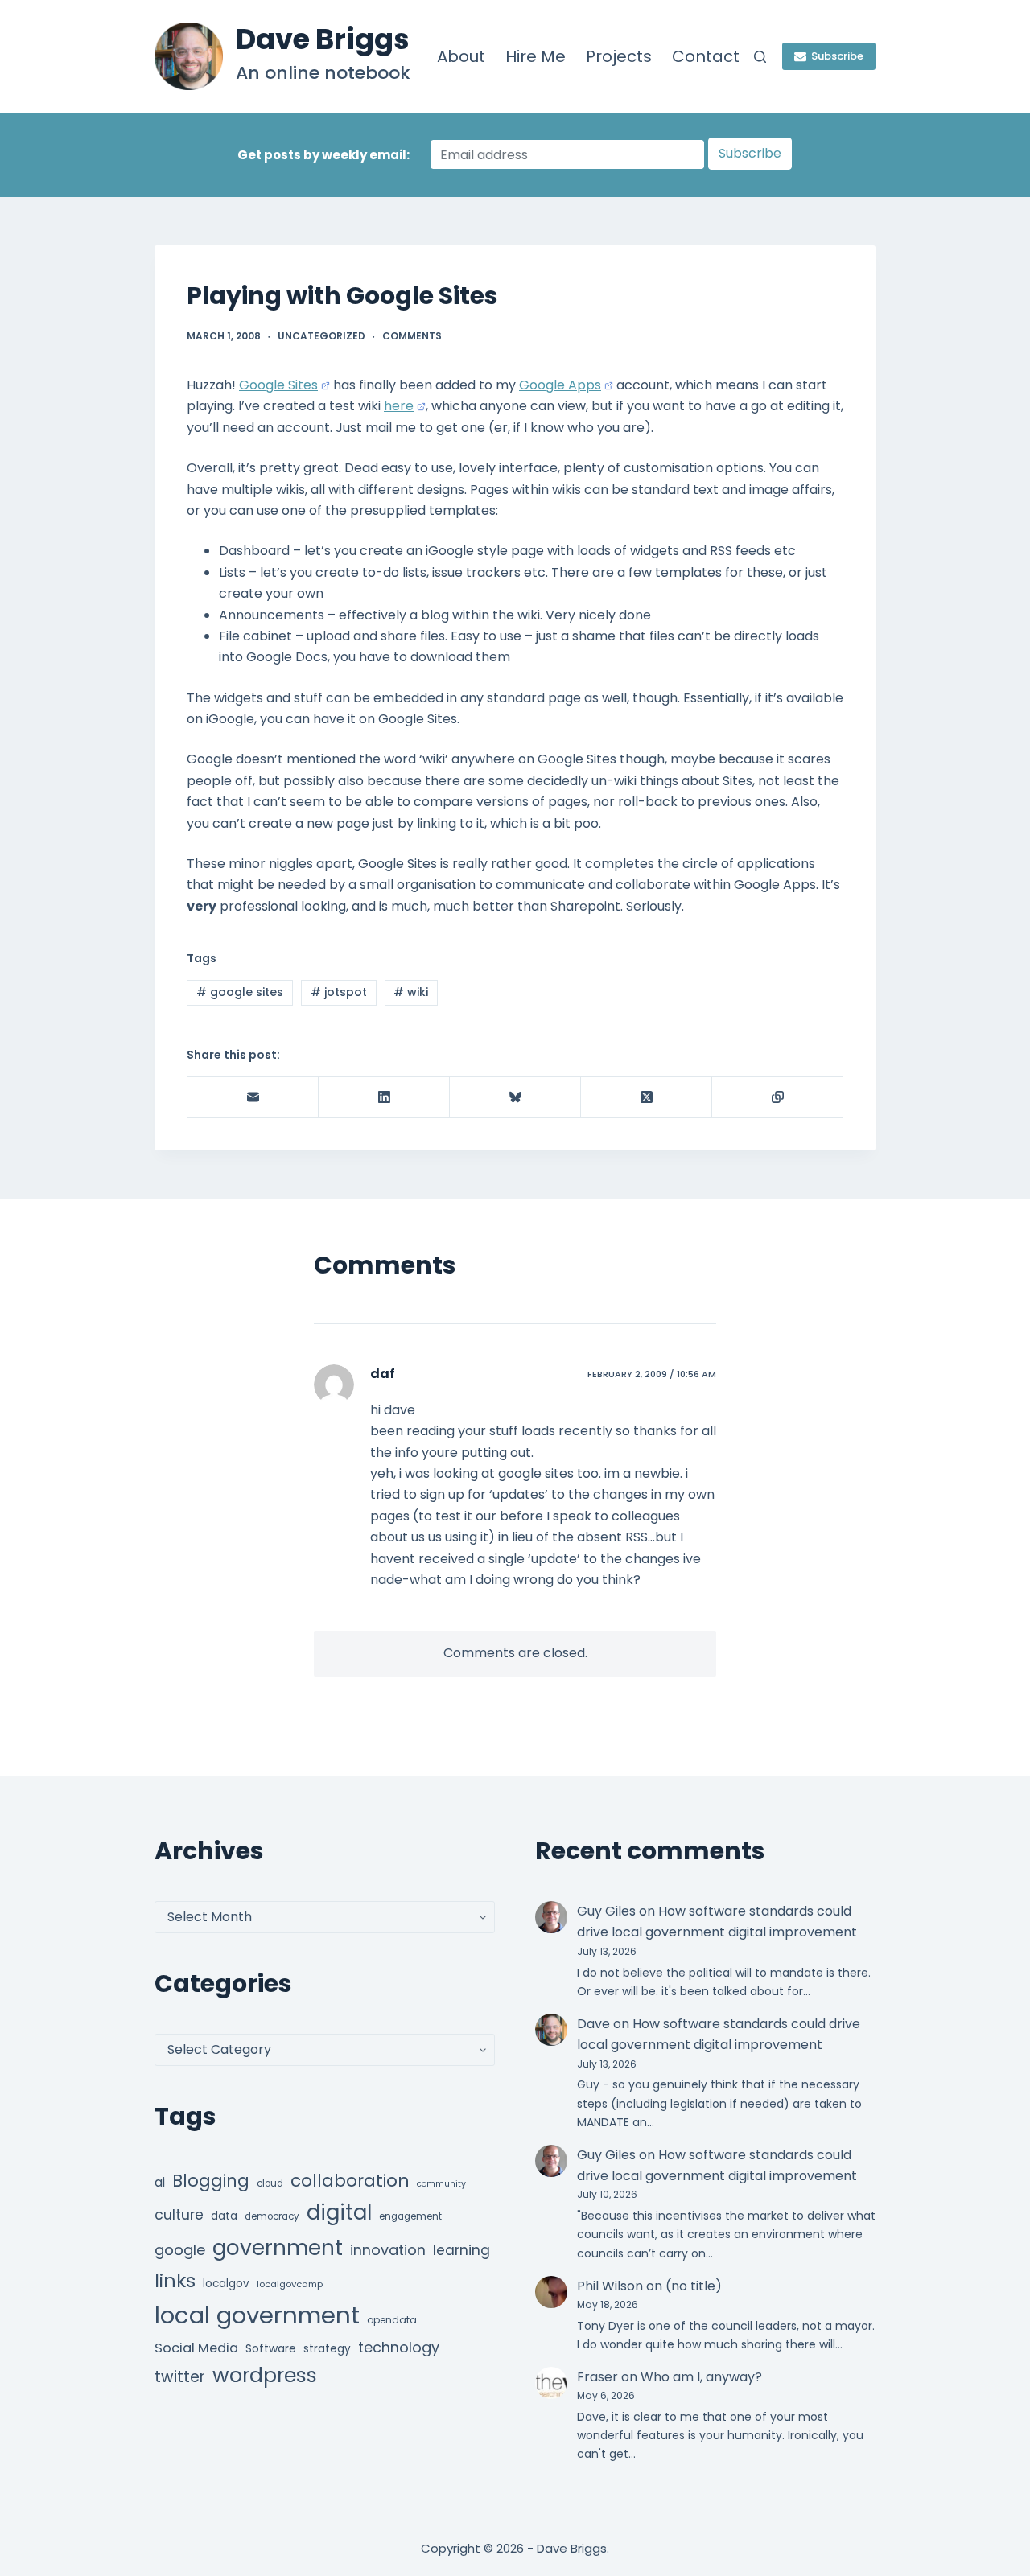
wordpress (265, 2375)
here (399, 406)
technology (399, 2347)
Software (271, 2348)
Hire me (536, 56)
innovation (388, 2250)
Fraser (597, 2377)
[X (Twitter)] (647, 1098)
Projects (619, 56)
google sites (240, 992)
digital (339, 2212)
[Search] (760, 57)
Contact (706, 56)
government (278, 2247)
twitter (180, 2377)
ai (160, 2182)
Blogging (211, 2181)
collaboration (350, 2181)
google (180, 2250)
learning (461, 2250)
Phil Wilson (610, 2286)
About (461, 56)
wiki (411, 992)
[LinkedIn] (384, 1098)
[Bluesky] (515, 1098)
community (441, 2184)
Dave (593, 2024)
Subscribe (837, 56)
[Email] (253, 1098)
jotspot (339, 992)
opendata (392, 2320)
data (224, 2216)
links (175, 2280)
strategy (327, 2349)
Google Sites (278, 385)
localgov (226, 2284)
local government (257, 2315)
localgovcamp (290, 2284)
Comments (412, 336)
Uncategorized (321, 336)
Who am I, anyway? (701, 2377)
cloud (270, 2183)
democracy (272, 2216)
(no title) (694, 2286)
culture (179, 2215)
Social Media (196, 2348)
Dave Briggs (323, 39)
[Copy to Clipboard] (778, 1098)
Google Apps (560, 385)
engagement (410, 2216)
